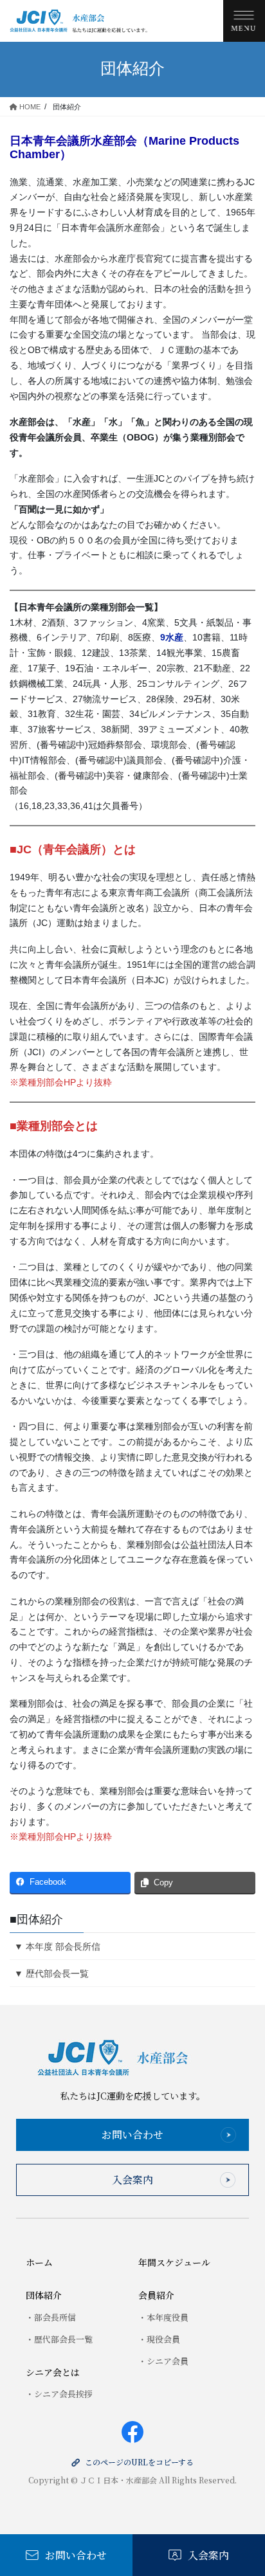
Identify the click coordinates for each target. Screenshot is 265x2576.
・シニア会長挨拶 (59, 2394)
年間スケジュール (174, 2262)
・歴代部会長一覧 (59, 2339)
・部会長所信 (51, 2317)
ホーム (39, 2262)
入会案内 (132, 2180)
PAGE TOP (246, 2500)
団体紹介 (44, 2295)
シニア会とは (53, 2372)
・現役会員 (159, 2339)
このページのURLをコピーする (139, 2462)
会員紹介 (156, 2295)
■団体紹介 (36, 1919)
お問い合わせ (132, 2135)
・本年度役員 (163, 2317)
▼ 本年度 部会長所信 (57, 1946)
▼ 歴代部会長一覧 (51, 1973)
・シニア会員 (163, 2361)
